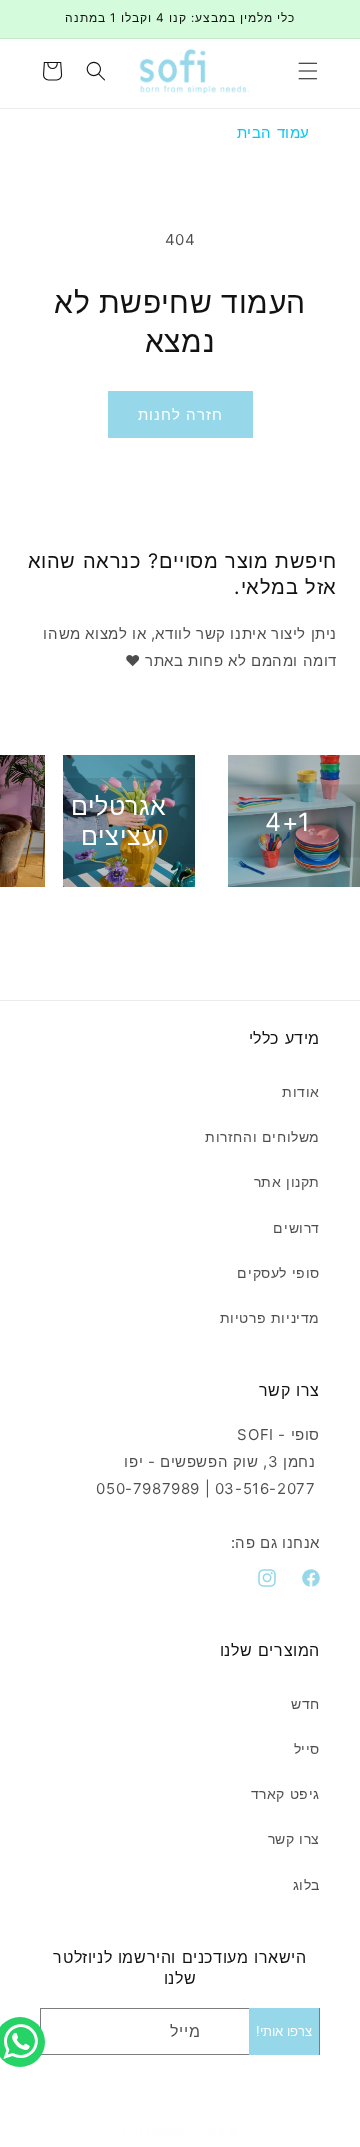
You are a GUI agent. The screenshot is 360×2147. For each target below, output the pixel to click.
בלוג (306, 1884)
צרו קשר (294, 1838)
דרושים (296, 1227)
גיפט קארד (285, 1793)
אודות (301, 1091)
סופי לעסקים (278, 1272)
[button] (308, 71)
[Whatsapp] (25, 2020)
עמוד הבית (273, 132)
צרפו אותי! (284, 2031)
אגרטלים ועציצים (119, 821)
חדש (305, 1703)
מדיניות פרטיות (270, 1317)
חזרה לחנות (180, 414)
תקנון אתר (287, 1181)
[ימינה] (224, 924)
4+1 (288, 821)
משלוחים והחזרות (262, 1136)
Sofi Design (154, 2130)
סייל (307, 1748)
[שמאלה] (136, 924)
